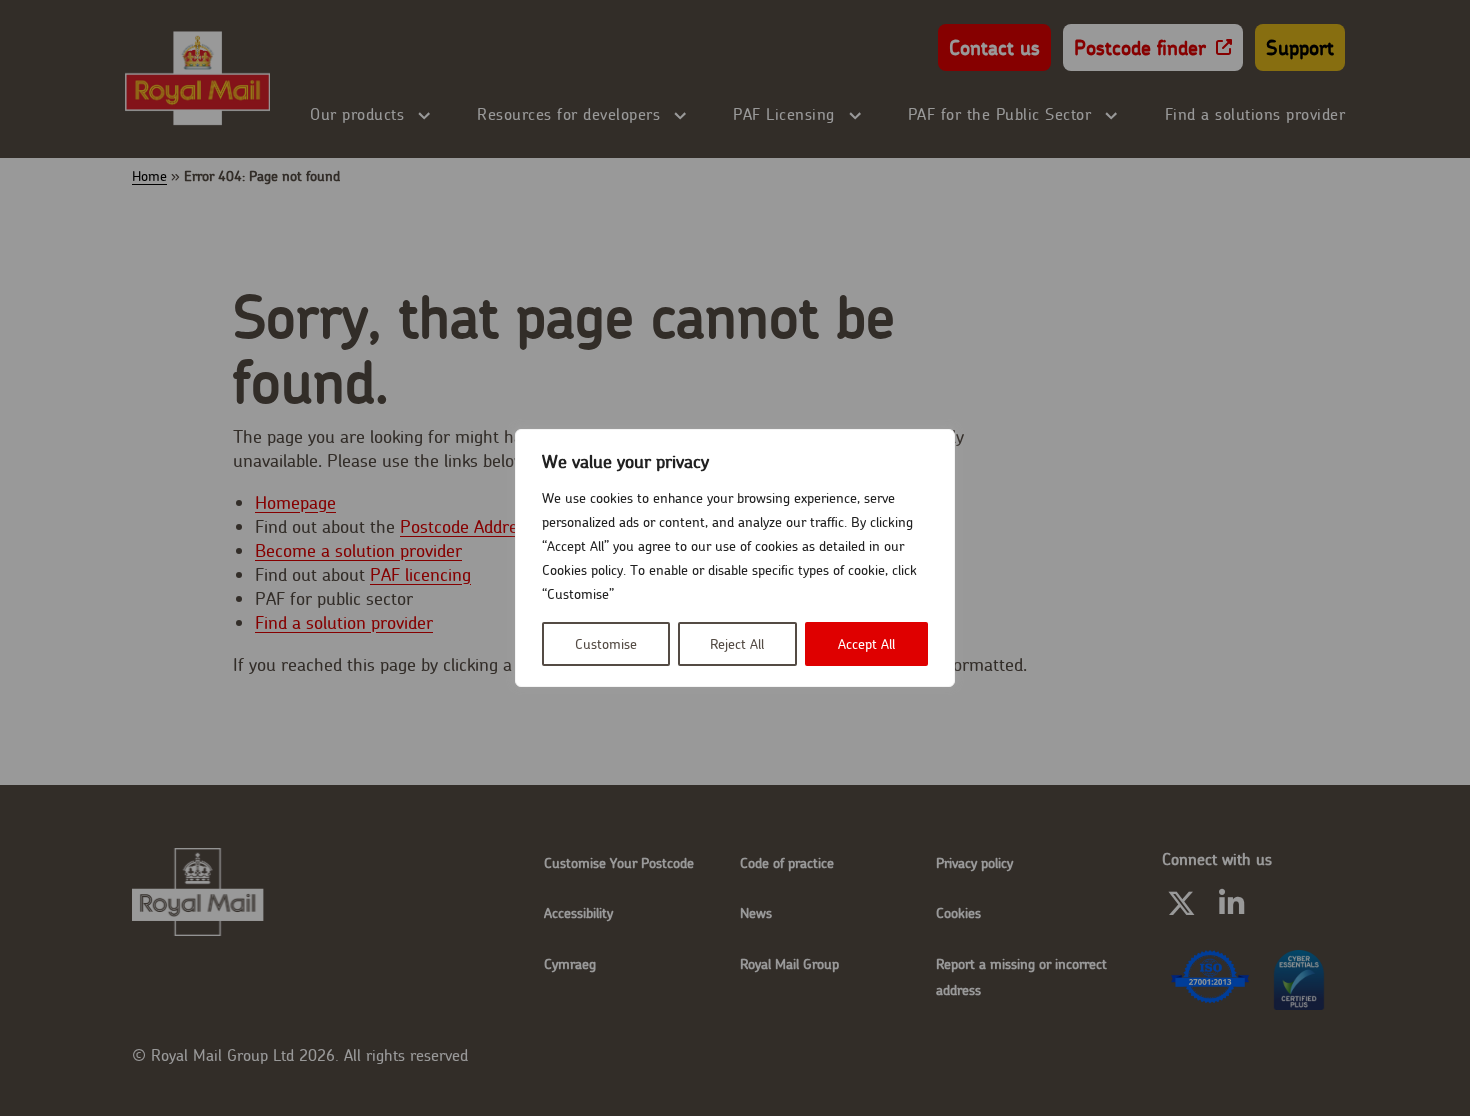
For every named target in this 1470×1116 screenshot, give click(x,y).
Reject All (737, 644)
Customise (606, 644)
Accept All (866, 644)
